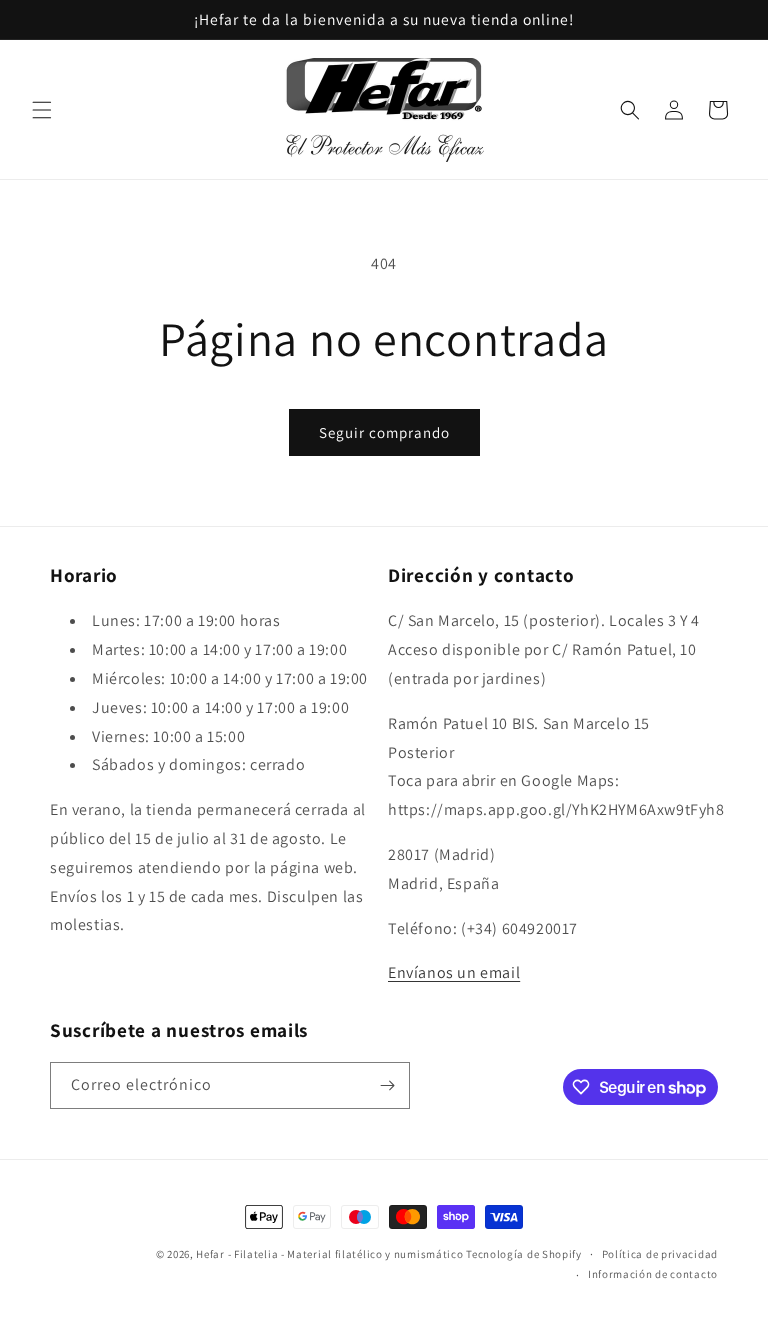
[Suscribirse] (387, 1085)
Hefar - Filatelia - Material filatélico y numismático (329, 1254)
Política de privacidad (660, 1254)
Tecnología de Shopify (524, 1254)
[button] (42, 110)
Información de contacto (653, 1274)
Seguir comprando (384, 432)
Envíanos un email (454, 972)
